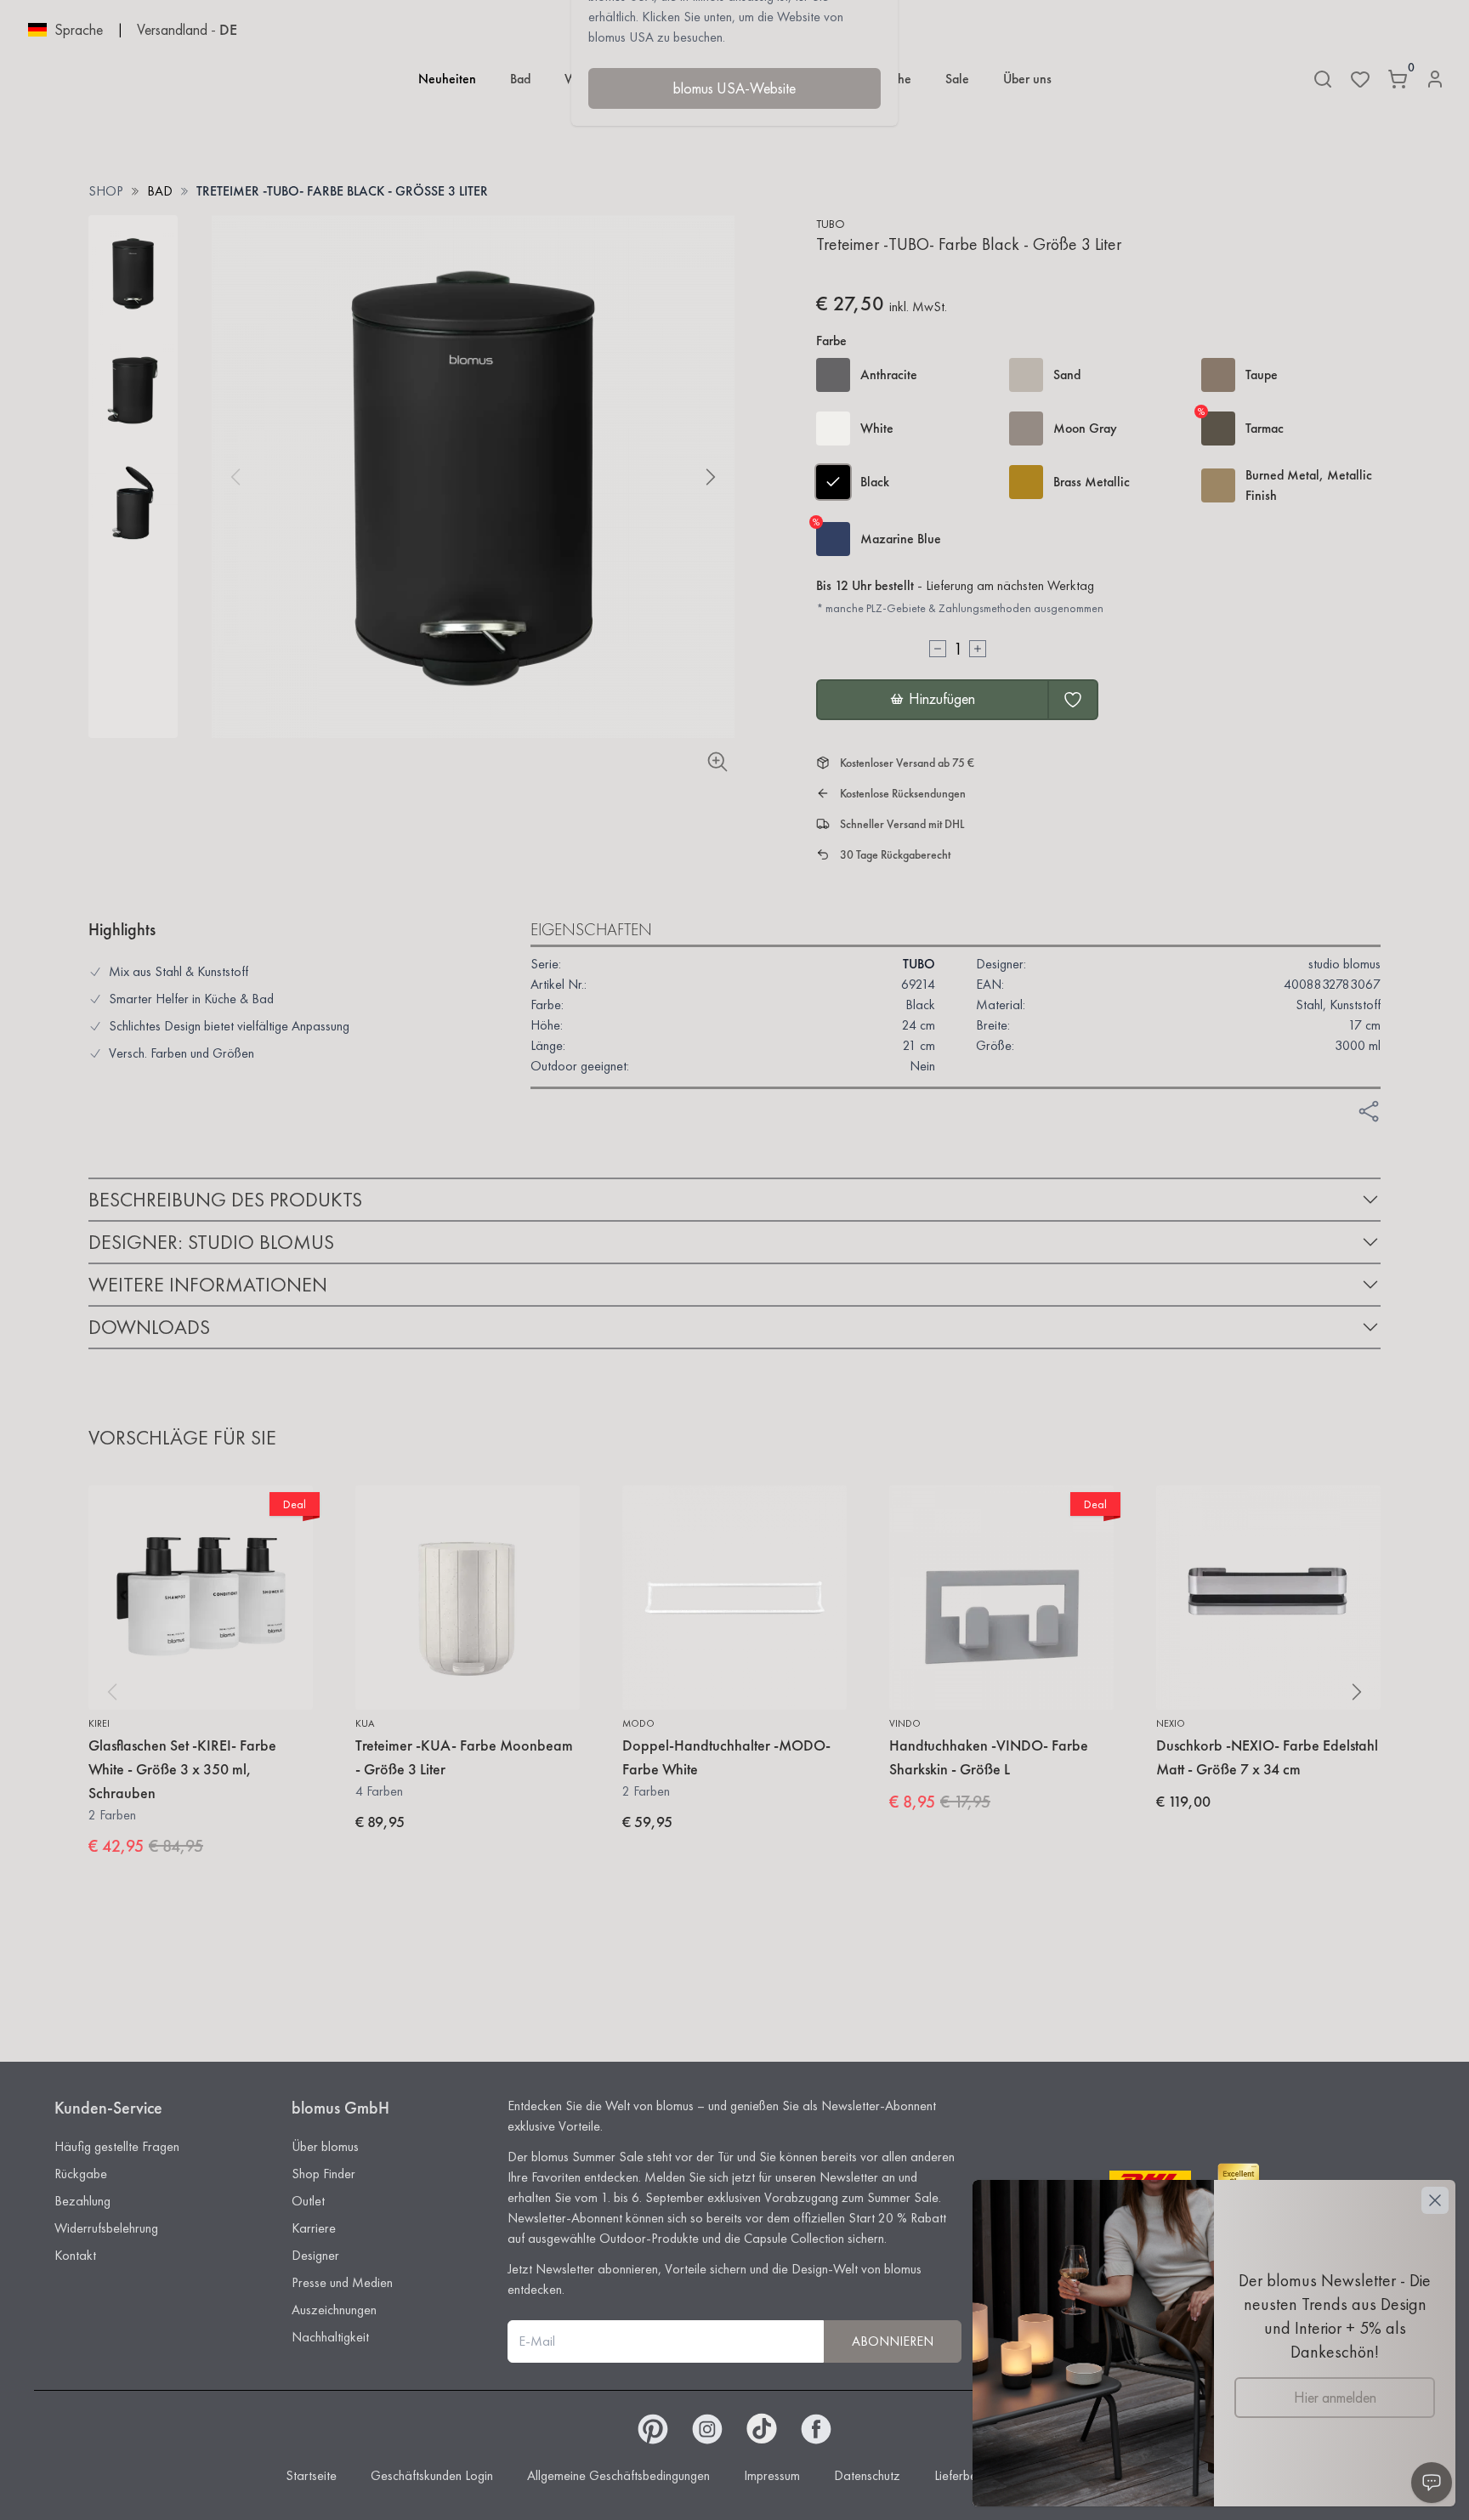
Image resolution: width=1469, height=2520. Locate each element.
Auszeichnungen (334, 2310)
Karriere (314, 2228)
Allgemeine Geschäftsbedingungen (618, 2475)
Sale (957, 79)
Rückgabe (81, 2174)
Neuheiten (447, 79)
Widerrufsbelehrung (106, 2228)
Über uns (1027, 79)
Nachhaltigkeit (330, 2337)
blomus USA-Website (734, 88)
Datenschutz (867, 2475)
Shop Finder (323, 2174)
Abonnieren (893, 2341)
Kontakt (75, 2255)
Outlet (308, 2201)
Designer (315, 2255)
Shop (106, 191)
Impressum (772, 2475)
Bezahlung (82, 2201)
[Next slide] (711, 477)
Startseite (311, 2475)
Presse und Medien (342, 2282)
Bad (520, 79)
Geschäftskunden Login (432, 2475)
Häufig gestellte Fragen (117, 2146)
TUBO (831, 224)
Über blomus (325, 2146)
